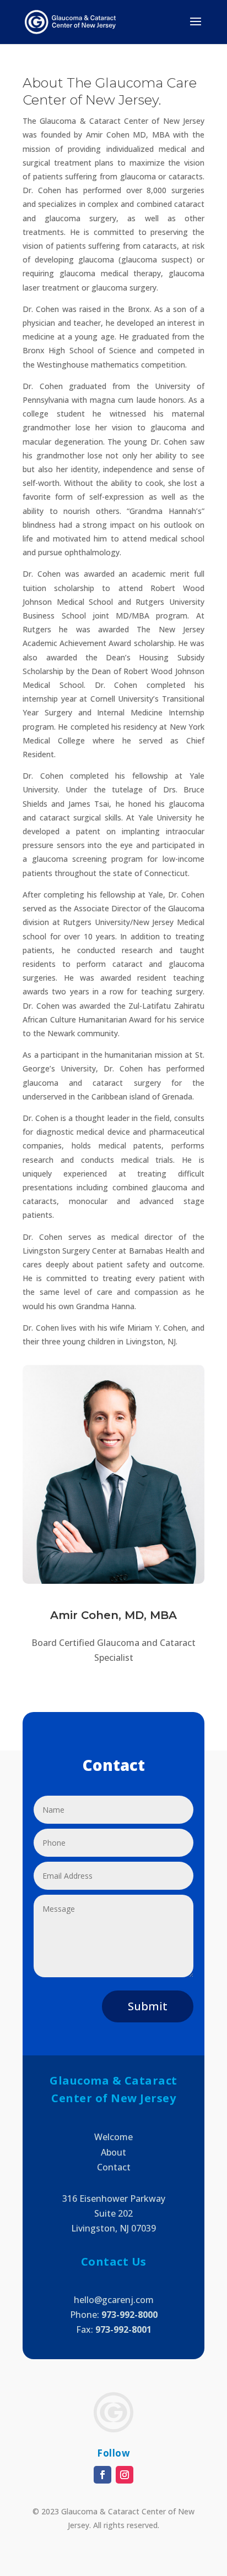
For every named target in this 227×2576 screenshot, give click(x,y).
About (113, 2152)
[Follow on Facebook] (102, 2475)
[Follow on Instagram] (125, 2475)
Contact (114, 2167)
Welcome (113, 2137)
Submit (148, 2006)
